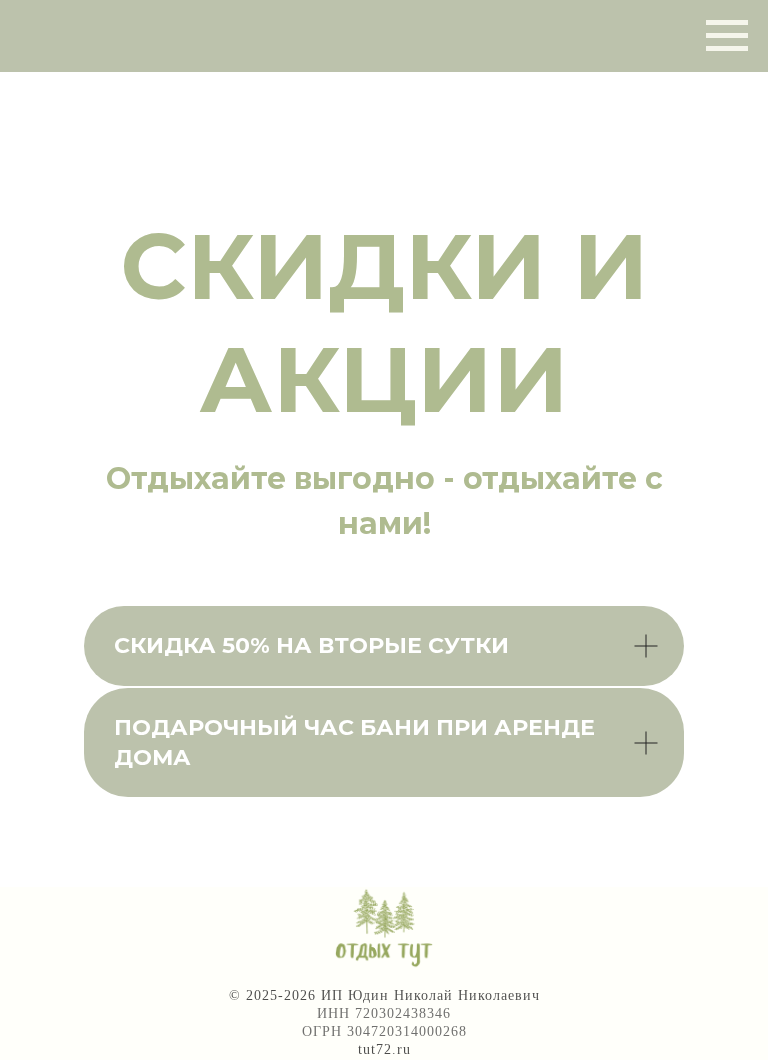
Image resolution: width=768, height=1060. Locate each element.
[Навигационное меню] (727, 36)
